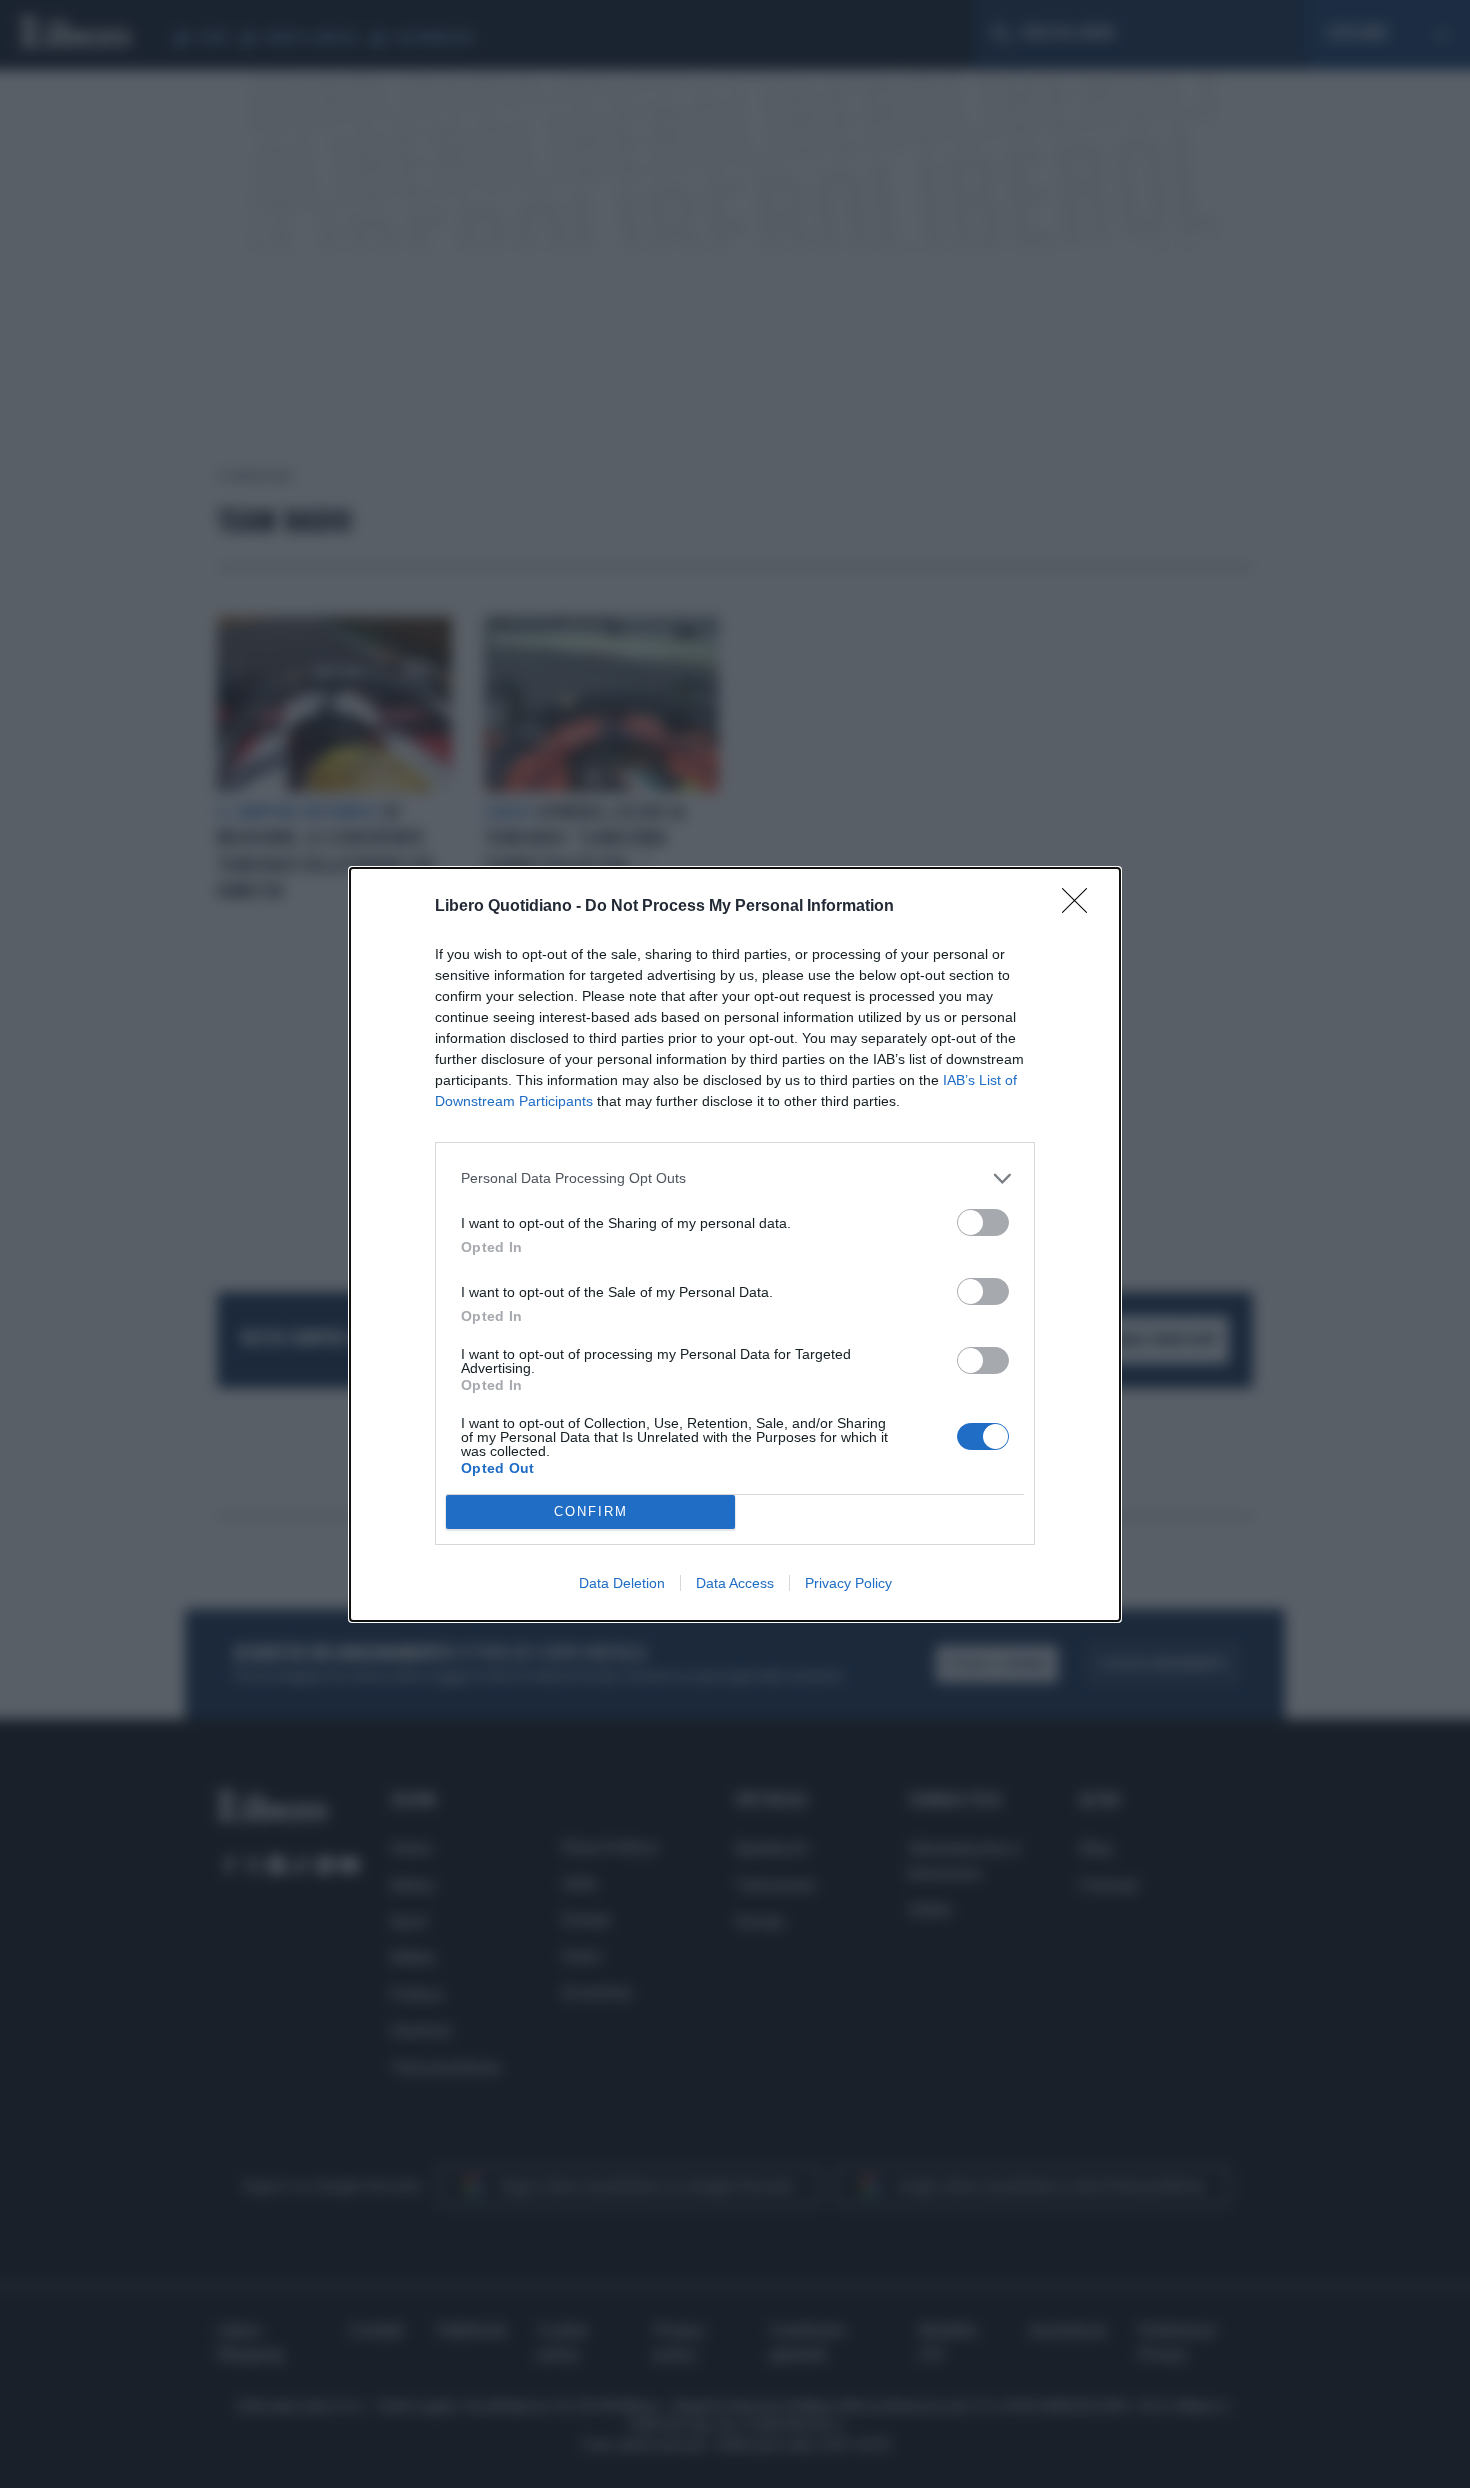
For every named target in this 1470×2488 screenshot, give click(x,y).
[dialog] (735, 1244)
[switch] (983, 1222)
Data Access (735, 1583)
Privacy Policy (848, 1583)
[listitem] (735, 1178)
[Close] (1081, 907)
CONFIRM (591, 1511)
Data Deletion (622, 1583)
